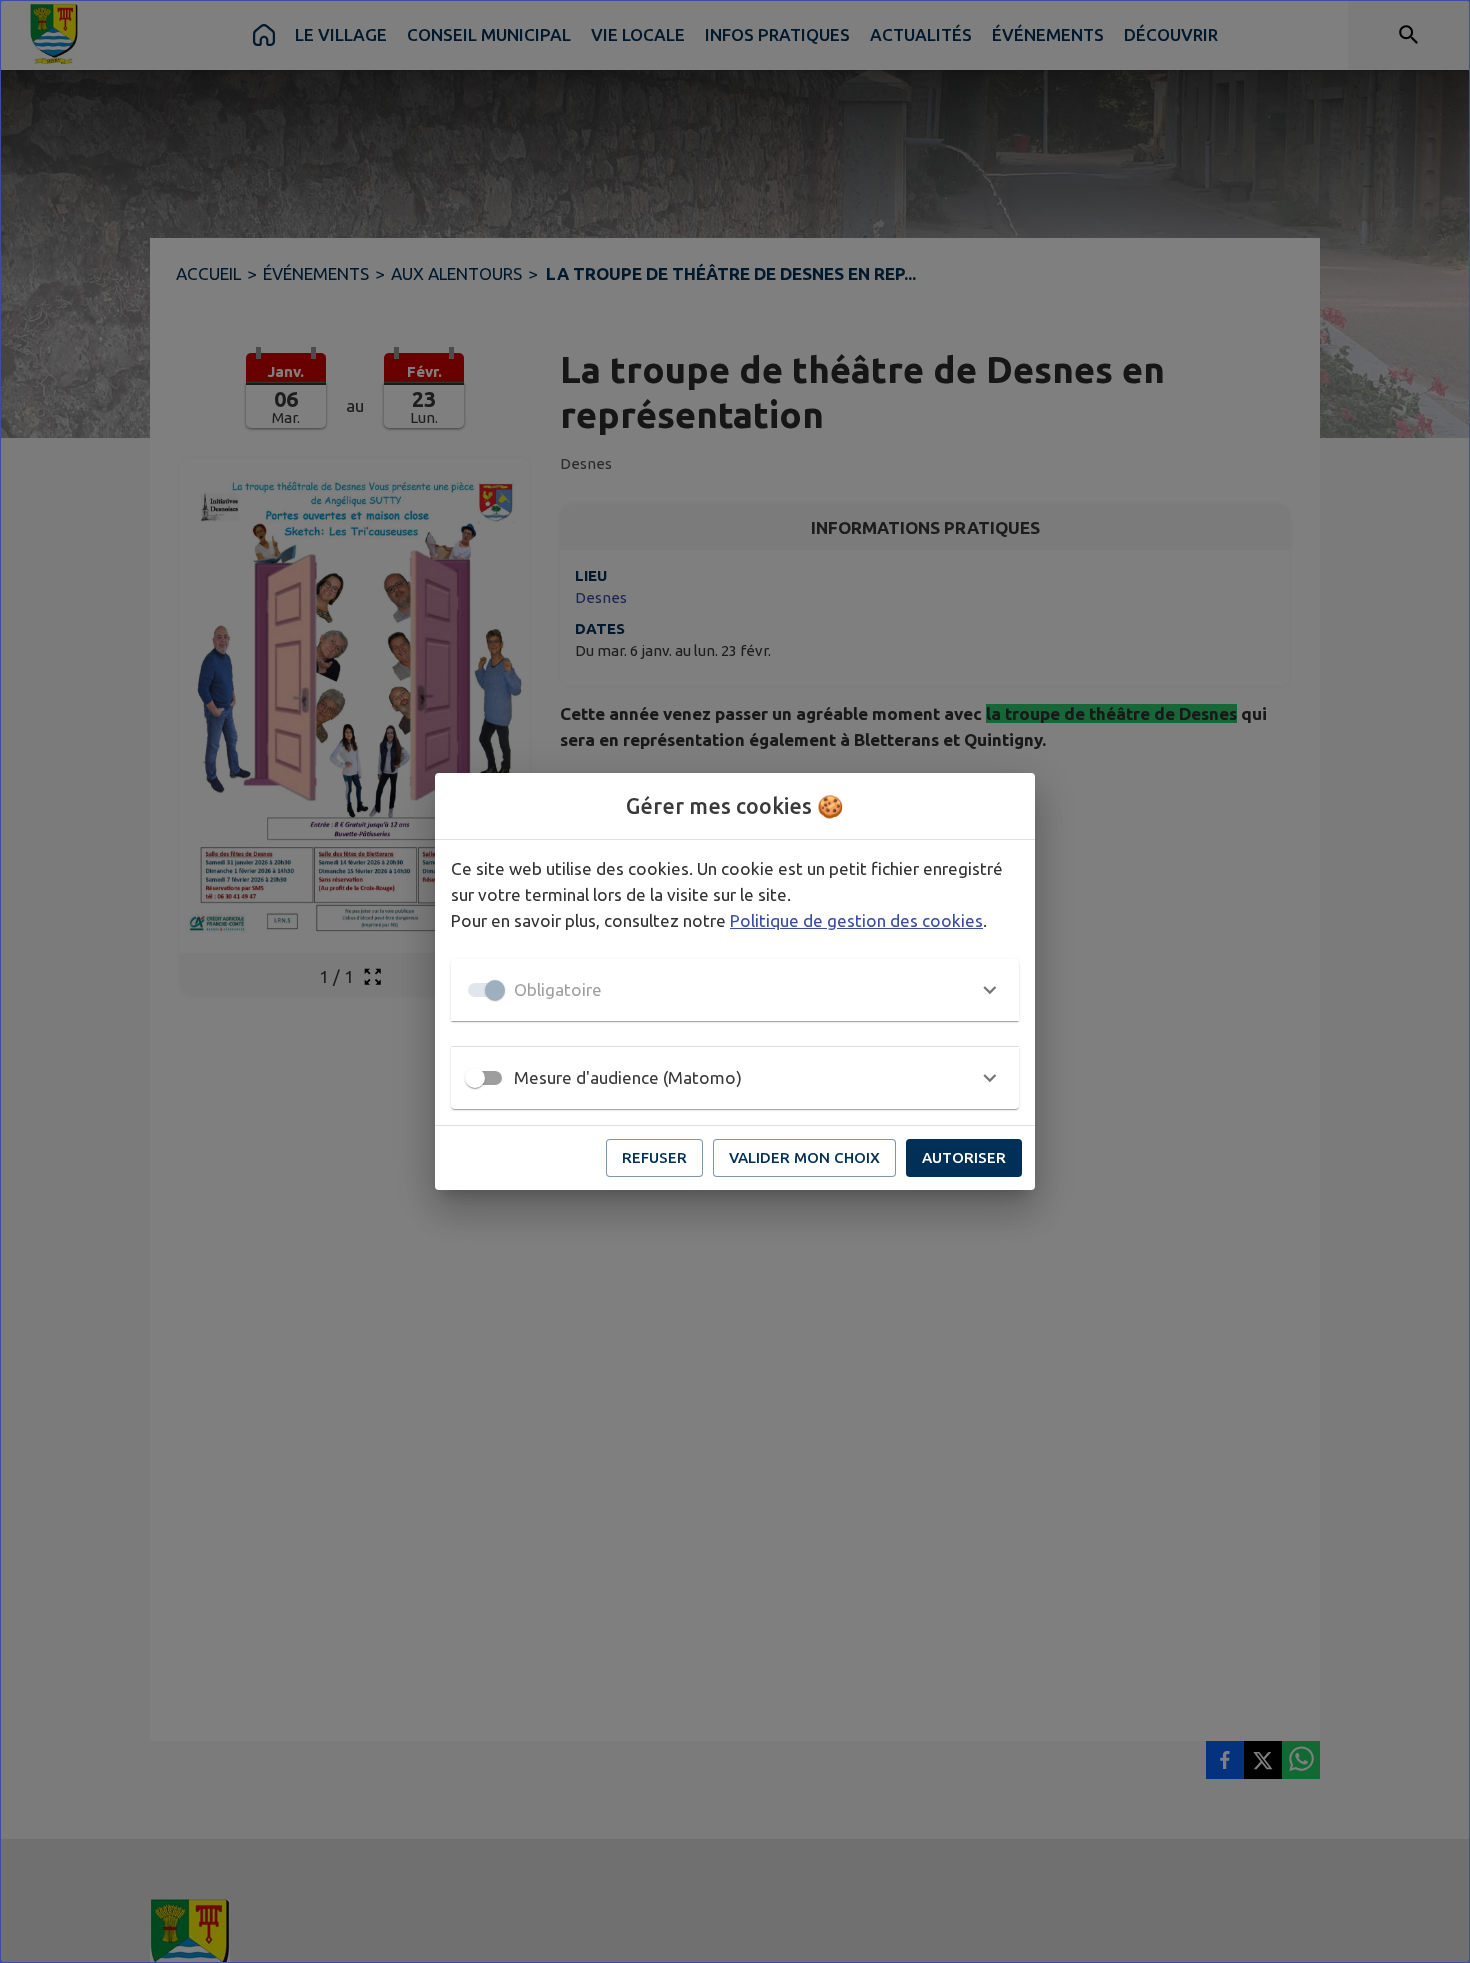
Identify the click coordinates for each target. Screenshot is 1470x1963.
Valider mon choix (804, 1157)
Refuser (654, 1157)
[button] (735, 990)
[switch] (475, 1078)
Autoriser (964, 1157)
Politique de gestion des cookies (856, 920)
